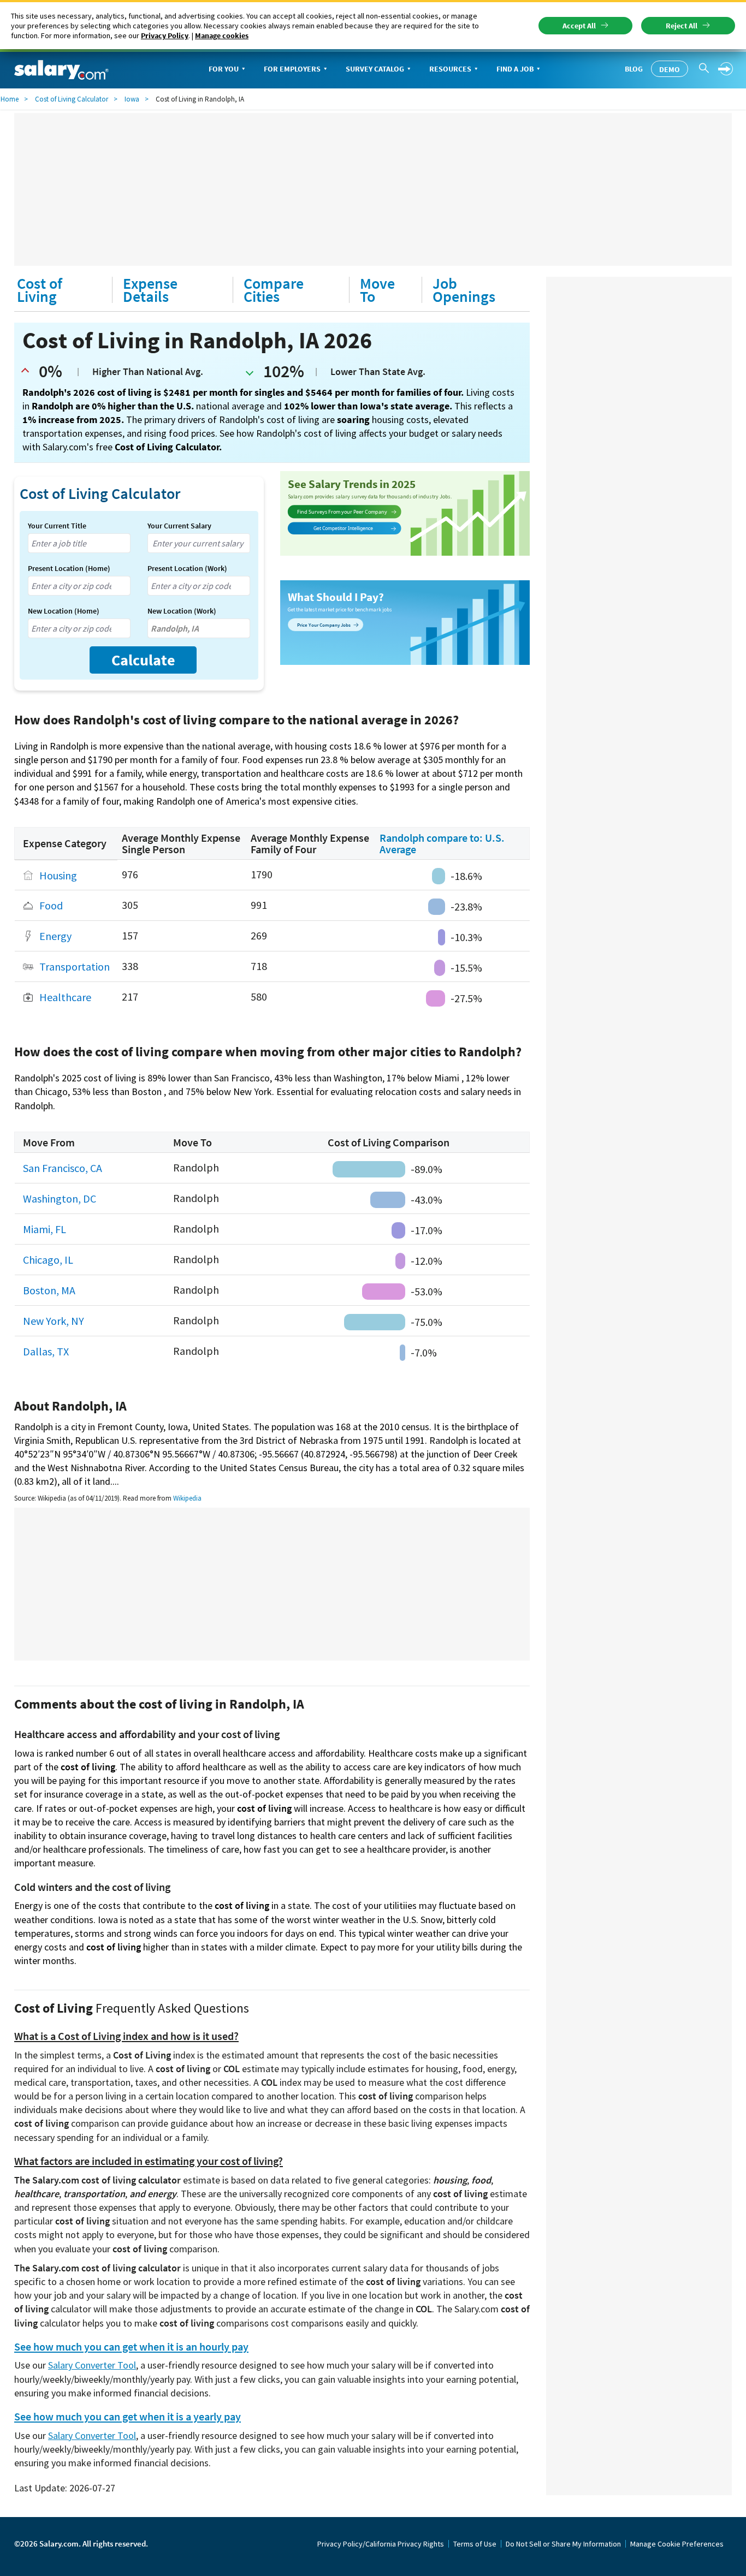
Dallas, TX (46, 1351)
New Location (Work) (182, 611)
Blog (634, 69)
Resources (450, 69)
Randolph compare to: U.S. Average (442, 843)
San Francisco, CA (63, 1168)
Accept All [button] (579, 26)
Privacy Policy (165, 35)
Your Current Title (57, 526)
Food (51, 906)
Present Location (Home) (69, 569)
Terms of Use (475, 2544)
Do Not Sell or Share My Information (563, 2544)
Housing (58, 875)
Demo (670, 69)
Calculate (143, 660)
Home (10, 99)
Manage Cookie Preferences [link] (677, 2544)
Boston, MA (49, 1290)
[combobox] (79, 543)
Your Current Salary (179, 526)
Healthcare (65, 998)
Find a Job (515, 69)
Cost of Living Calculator (72, 99)
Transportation (75, 967)
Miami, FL (45, 1229)
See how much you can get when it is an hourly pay (131, 2347)
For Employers (292, 69)
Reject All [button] (682, 26)
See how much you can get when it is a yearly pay (128, 2417)
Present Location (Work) (187, 569)
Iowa (132, 99)
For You (224, 69)
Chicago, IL (48, 1260)
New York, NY (54, 1321)
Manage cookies (222, 35)
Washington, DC (60, 1198)
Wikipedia (187, 1498)
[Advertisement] (373, 189)
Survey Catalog (375, 69)
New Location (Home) (64, 611)
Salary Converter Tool (92, 2365)
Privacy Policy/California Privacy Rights (381, 2544)
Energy (55, 936)
